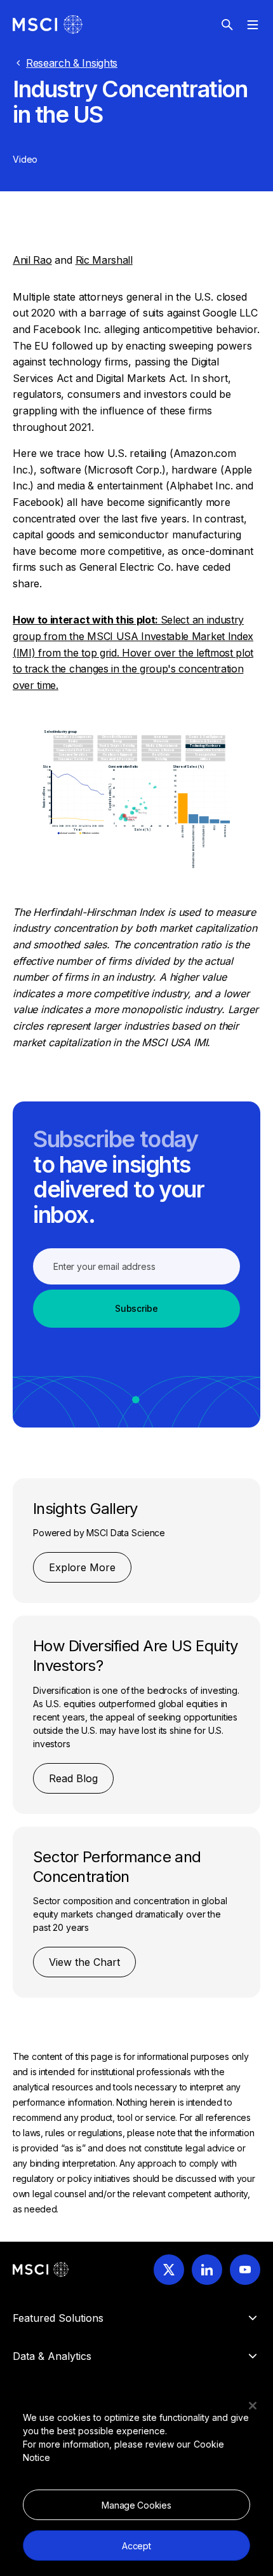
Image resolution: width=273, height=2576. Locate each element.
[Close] (253, 2406)
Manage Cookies (136, 2505)
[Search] (227, 25)
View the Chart (84, 1962)
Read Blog (73, 1778)
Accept (136, 2546)
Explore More (82, 1567)
